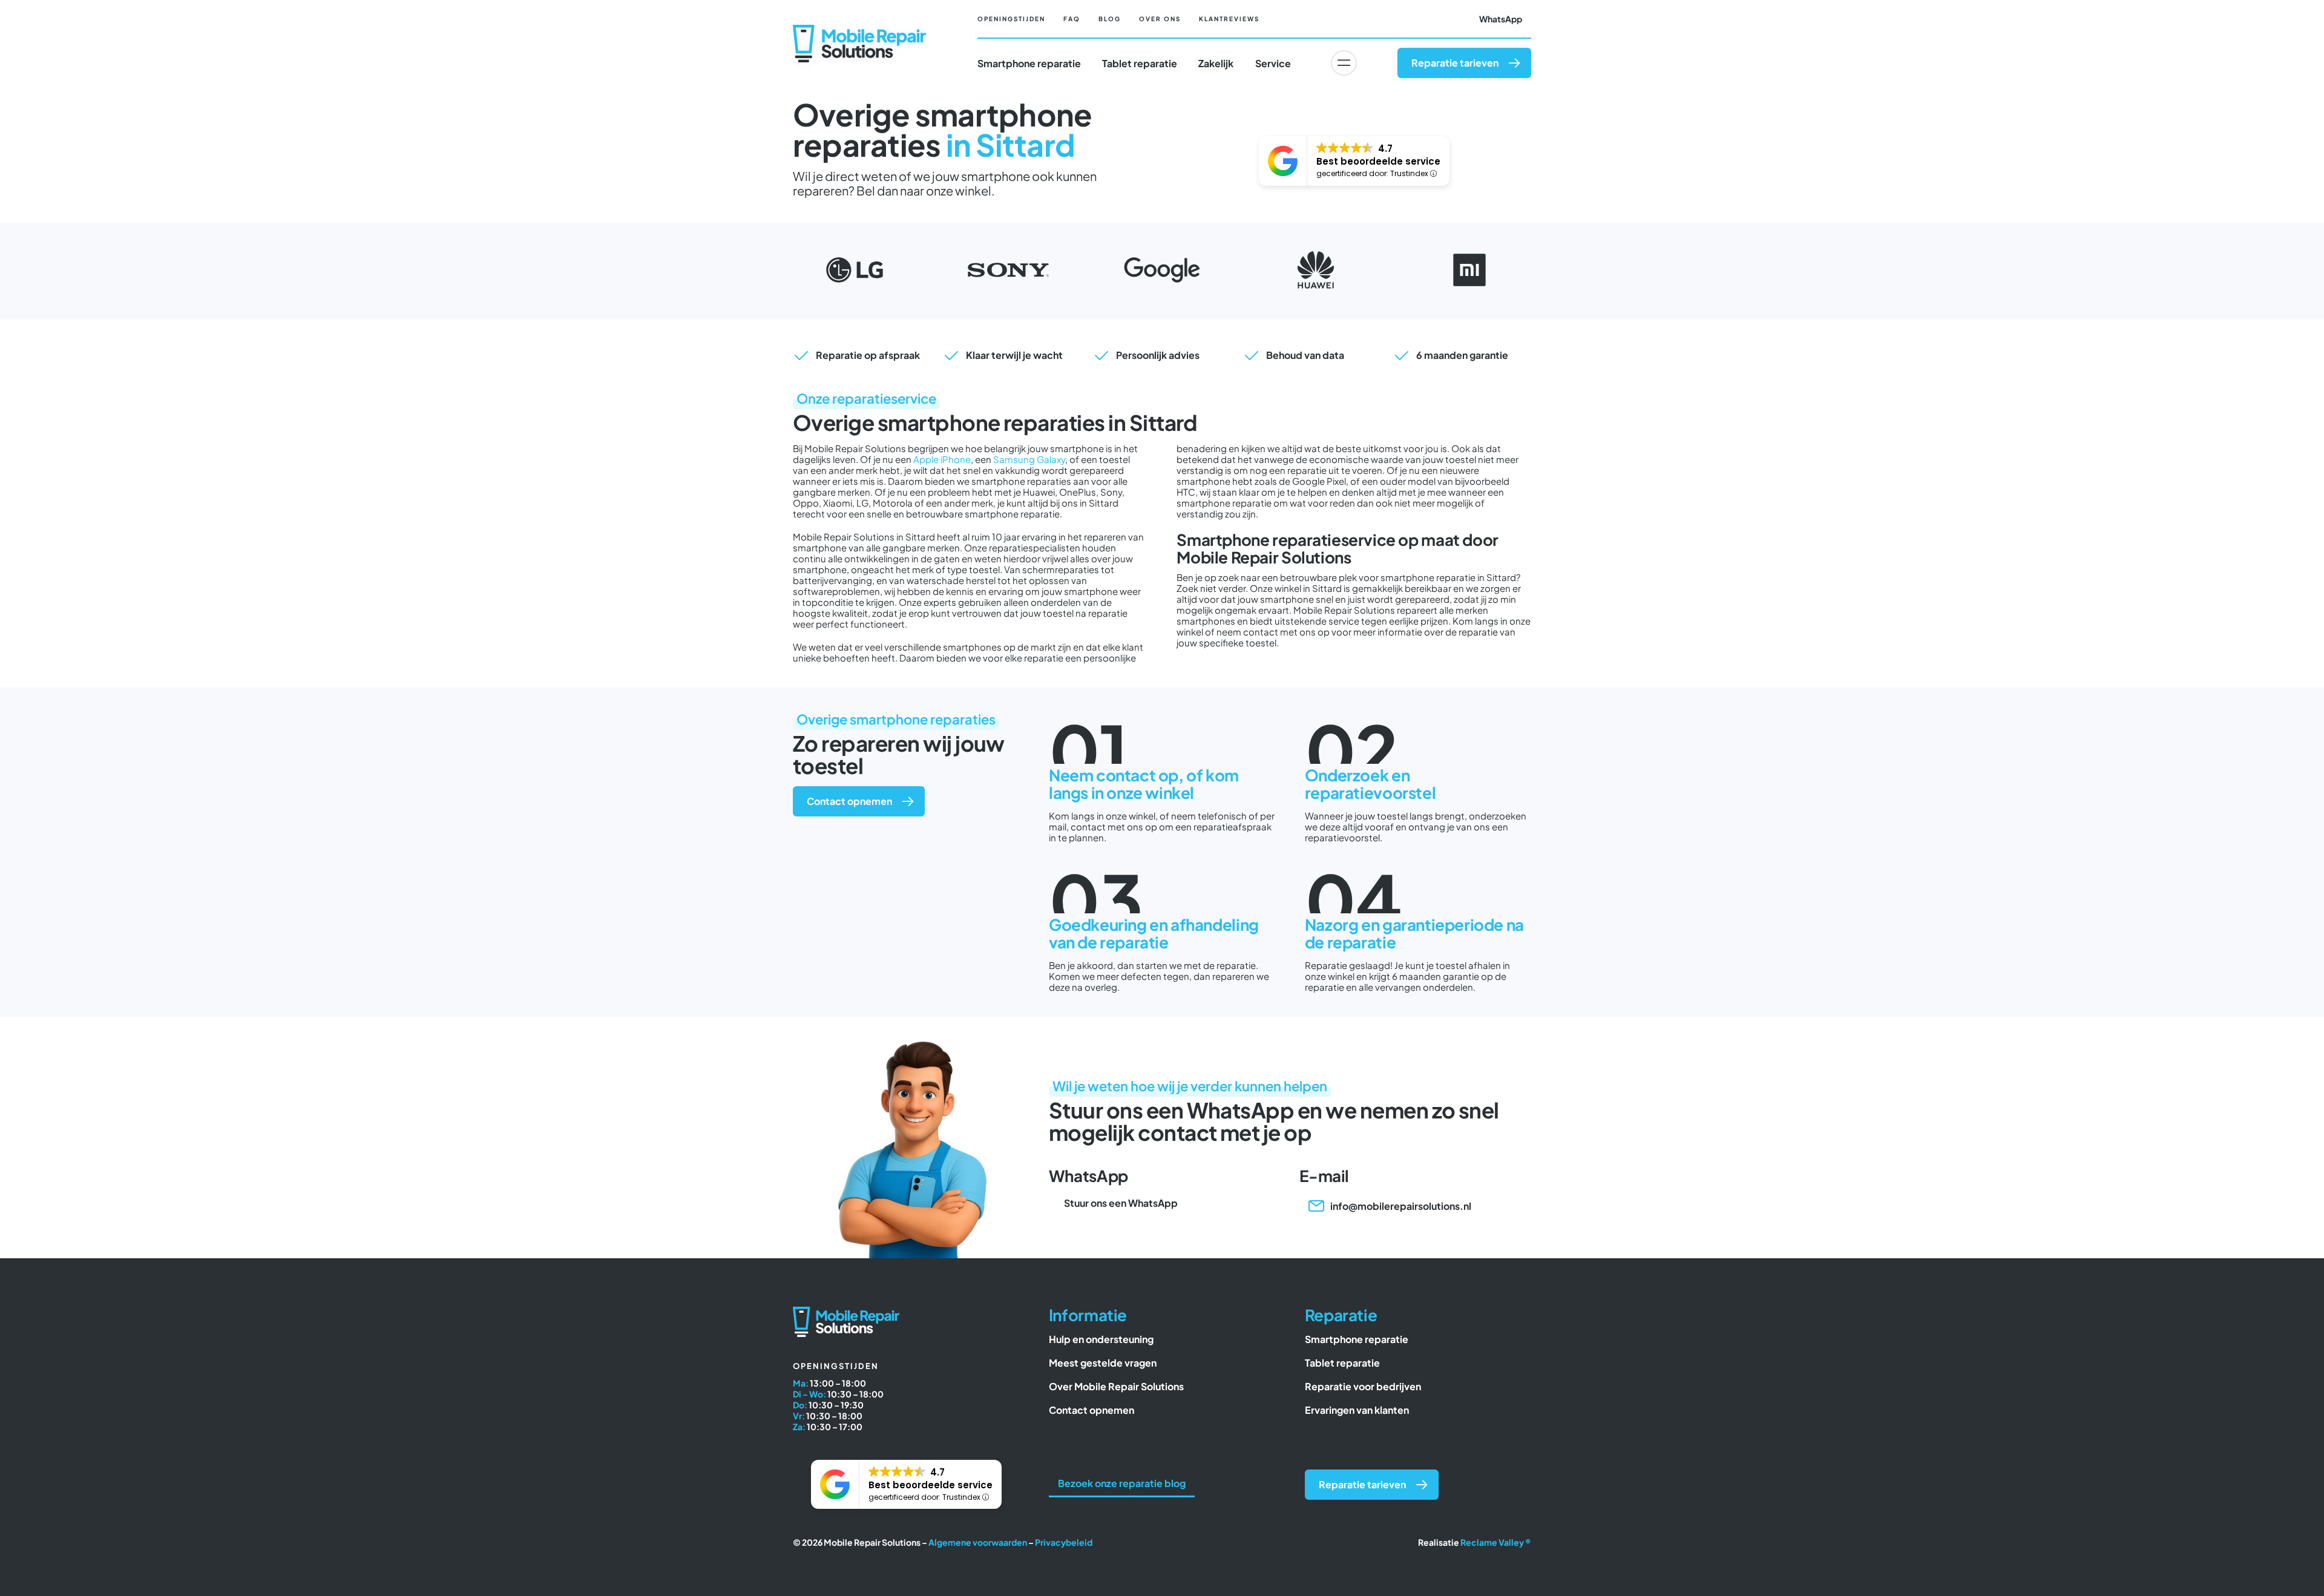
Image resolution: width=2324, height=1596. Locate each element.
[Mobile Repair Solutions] (859, 29)
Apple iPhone (942, 459)
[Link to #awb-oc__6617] (1344, 63)
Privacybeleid (1064, 1542)
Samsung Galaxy (1029, 459)
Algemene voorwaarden (978, 1542)
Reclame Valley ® (1496, 1542)
